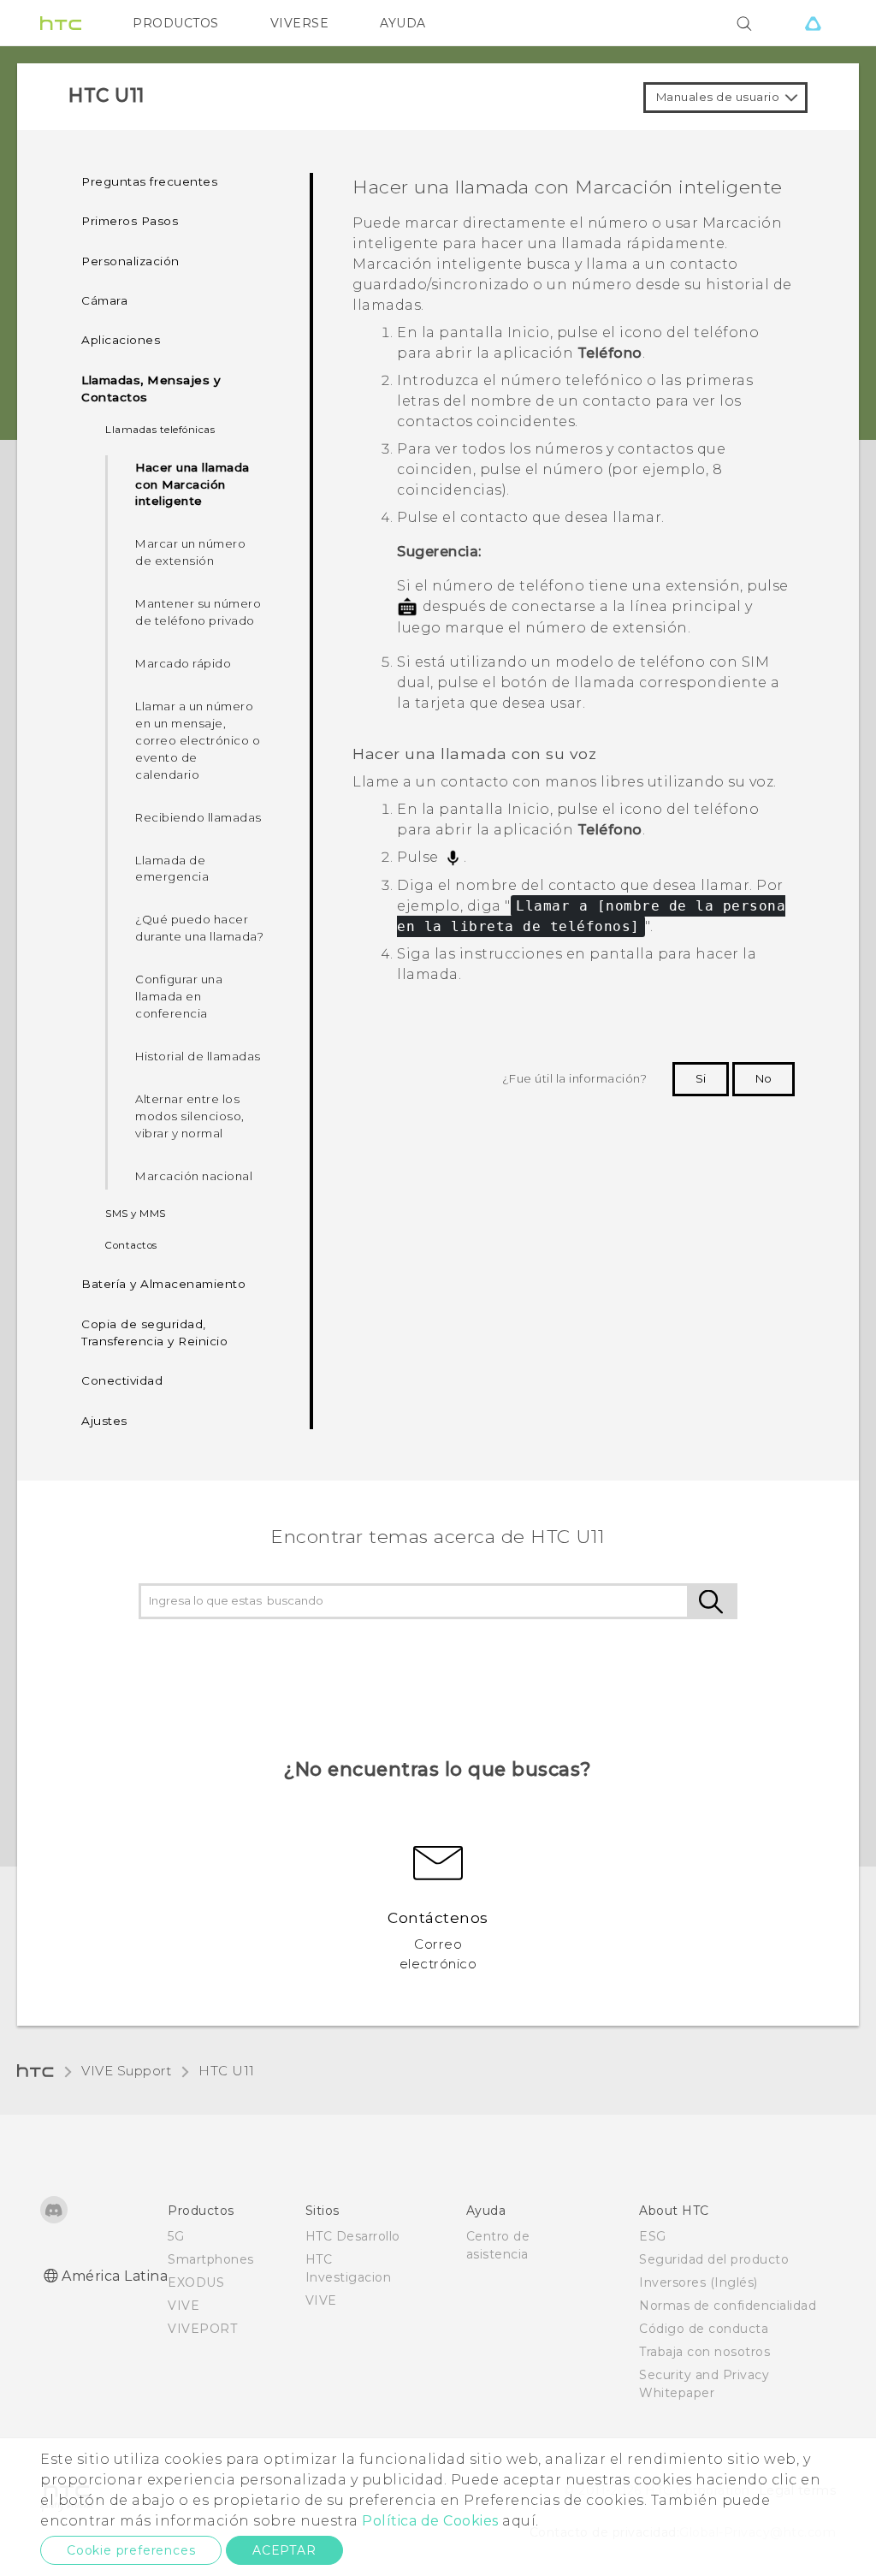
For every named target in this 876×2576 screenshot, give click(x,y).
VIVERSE (300, 23)
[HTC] (61, 23)
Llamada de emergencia (172, 869)
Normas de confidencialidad (728, 2306)
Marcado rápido (183, 663)
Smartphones (211, 2259)
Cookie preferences (131, 2550)
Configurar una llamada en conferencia (179, 996)
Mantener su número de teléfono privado (198, 612)
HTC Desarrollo (353, 2236)
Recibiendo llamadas (198, 817)
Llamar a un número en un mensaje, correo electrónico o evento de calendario (198, 740)
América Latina (115, 2276)
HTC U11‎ (227, 2071)
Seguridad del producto (714, 2259)
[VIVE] (813, 23)
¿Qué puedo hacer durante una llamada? (199, 928)
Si (701, 1078)
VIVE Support (126, 2071)
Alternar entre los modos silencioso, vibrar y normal (190, 1116)
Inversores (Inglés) (698, 2282)
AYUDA (403, 23)
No (764, 1078)
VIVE (183, 2306)
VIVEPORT (202, 2329)
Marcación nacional (194, 1176)
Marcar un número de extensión (190, 552)
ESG (653, 2236)
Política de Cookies (430, 2521)
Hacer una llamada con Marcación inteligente (192, 484)
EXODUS (196, 2282)
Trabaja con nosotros (704, 2352)
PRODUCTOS (176, 23)
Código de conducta (704, 2329)
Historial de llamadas (198, 1056)
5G (176, 2236)
